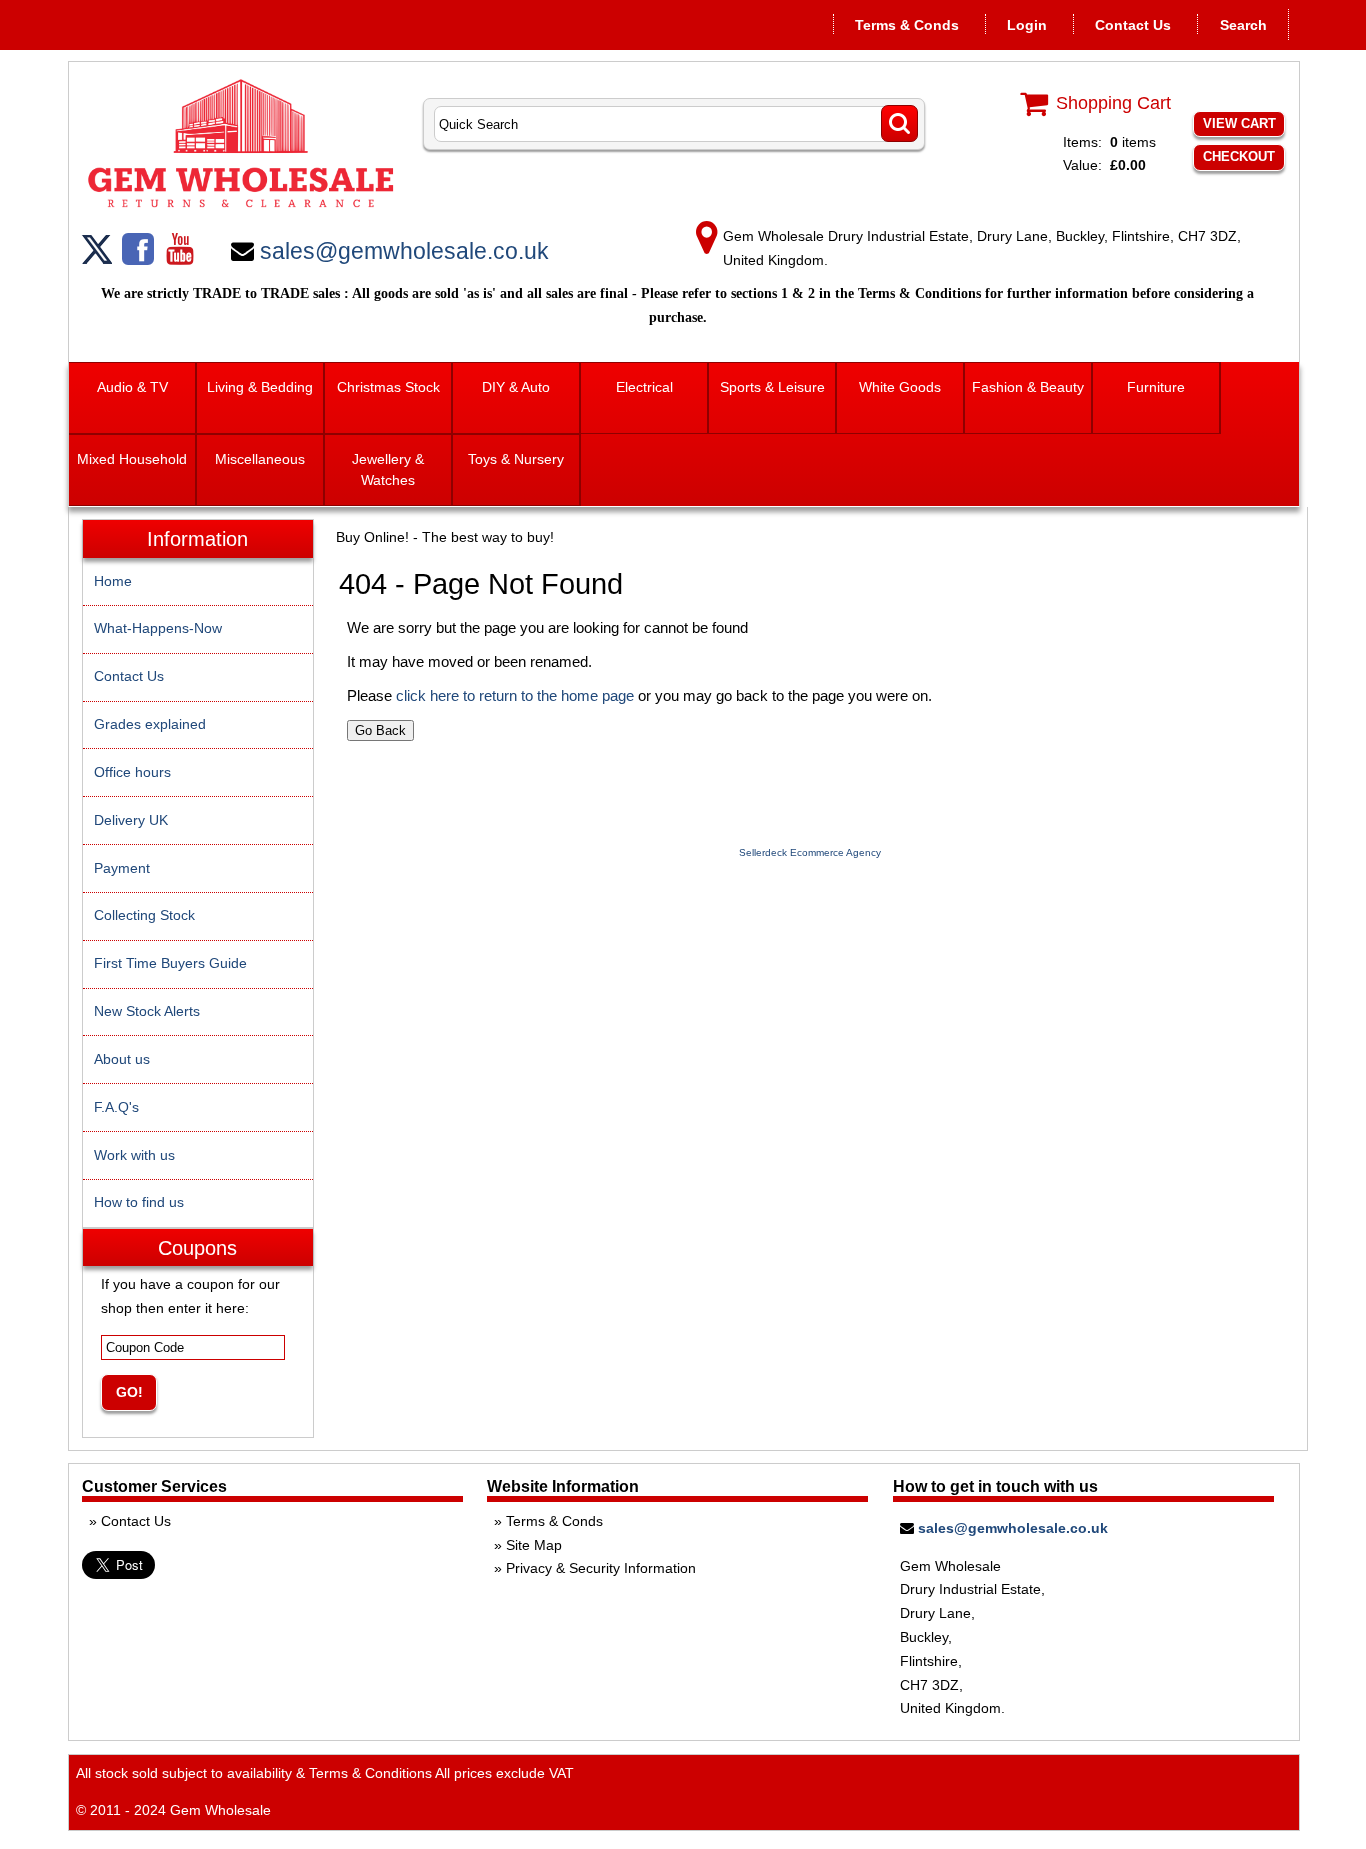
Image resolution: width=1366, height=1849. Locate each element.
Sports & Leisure (772, 387)
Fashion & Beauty (1028, 387)
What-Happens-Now (158, 628)
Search (1243, 25)
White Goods (900, 387)
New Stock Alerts (147, 1011)
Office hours (132, 772)
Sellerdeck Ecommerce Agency (810, 852)
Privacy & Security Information (601, 1568)
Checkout (1239, 156)
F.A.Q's (116, 1107)
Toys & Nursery (516, 459)
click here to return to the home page (515, 695)
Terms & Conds (907, 25)
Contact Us (1133, 25)
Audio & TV (132, 387)
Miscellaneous (260, 459)
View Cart (1239, 123)
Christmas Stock (388, 387)
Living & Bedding (260, 387)
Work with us (134, 1155)
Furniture (1156, 387)
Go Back (380, 730)
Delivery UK (131, 820)
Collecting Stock (144, 915)
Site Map (534, 1545)
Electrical (644, 387)
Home (113, 581)
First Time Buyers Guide (170, 963)
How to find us (139, 1202)
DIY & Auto (516, 387)
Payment (122, 868)
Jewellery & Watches (388, 469)
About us (122, 1059)
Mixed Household (132, 459)
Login (1027, 25)
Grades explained (150, 724)
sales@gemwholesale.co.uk (404, 251)
